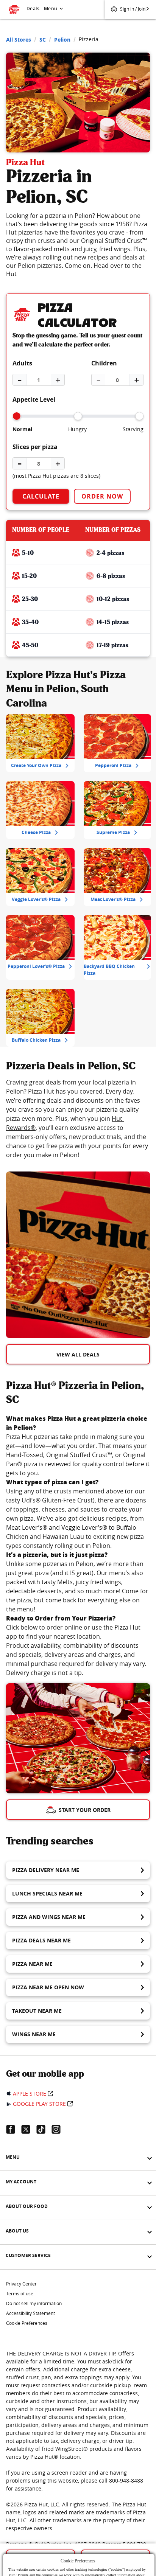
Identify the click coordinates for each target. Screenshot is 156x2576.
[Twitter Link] (29, 2129)
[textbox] (78, 1119)
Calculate (41, 496)
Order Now (102, 496)
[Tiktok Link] (44, 2129)
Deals (33, 9)
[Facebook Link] (14, 2129)
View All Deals (78, 1354)
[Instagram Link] (59, 2129)
